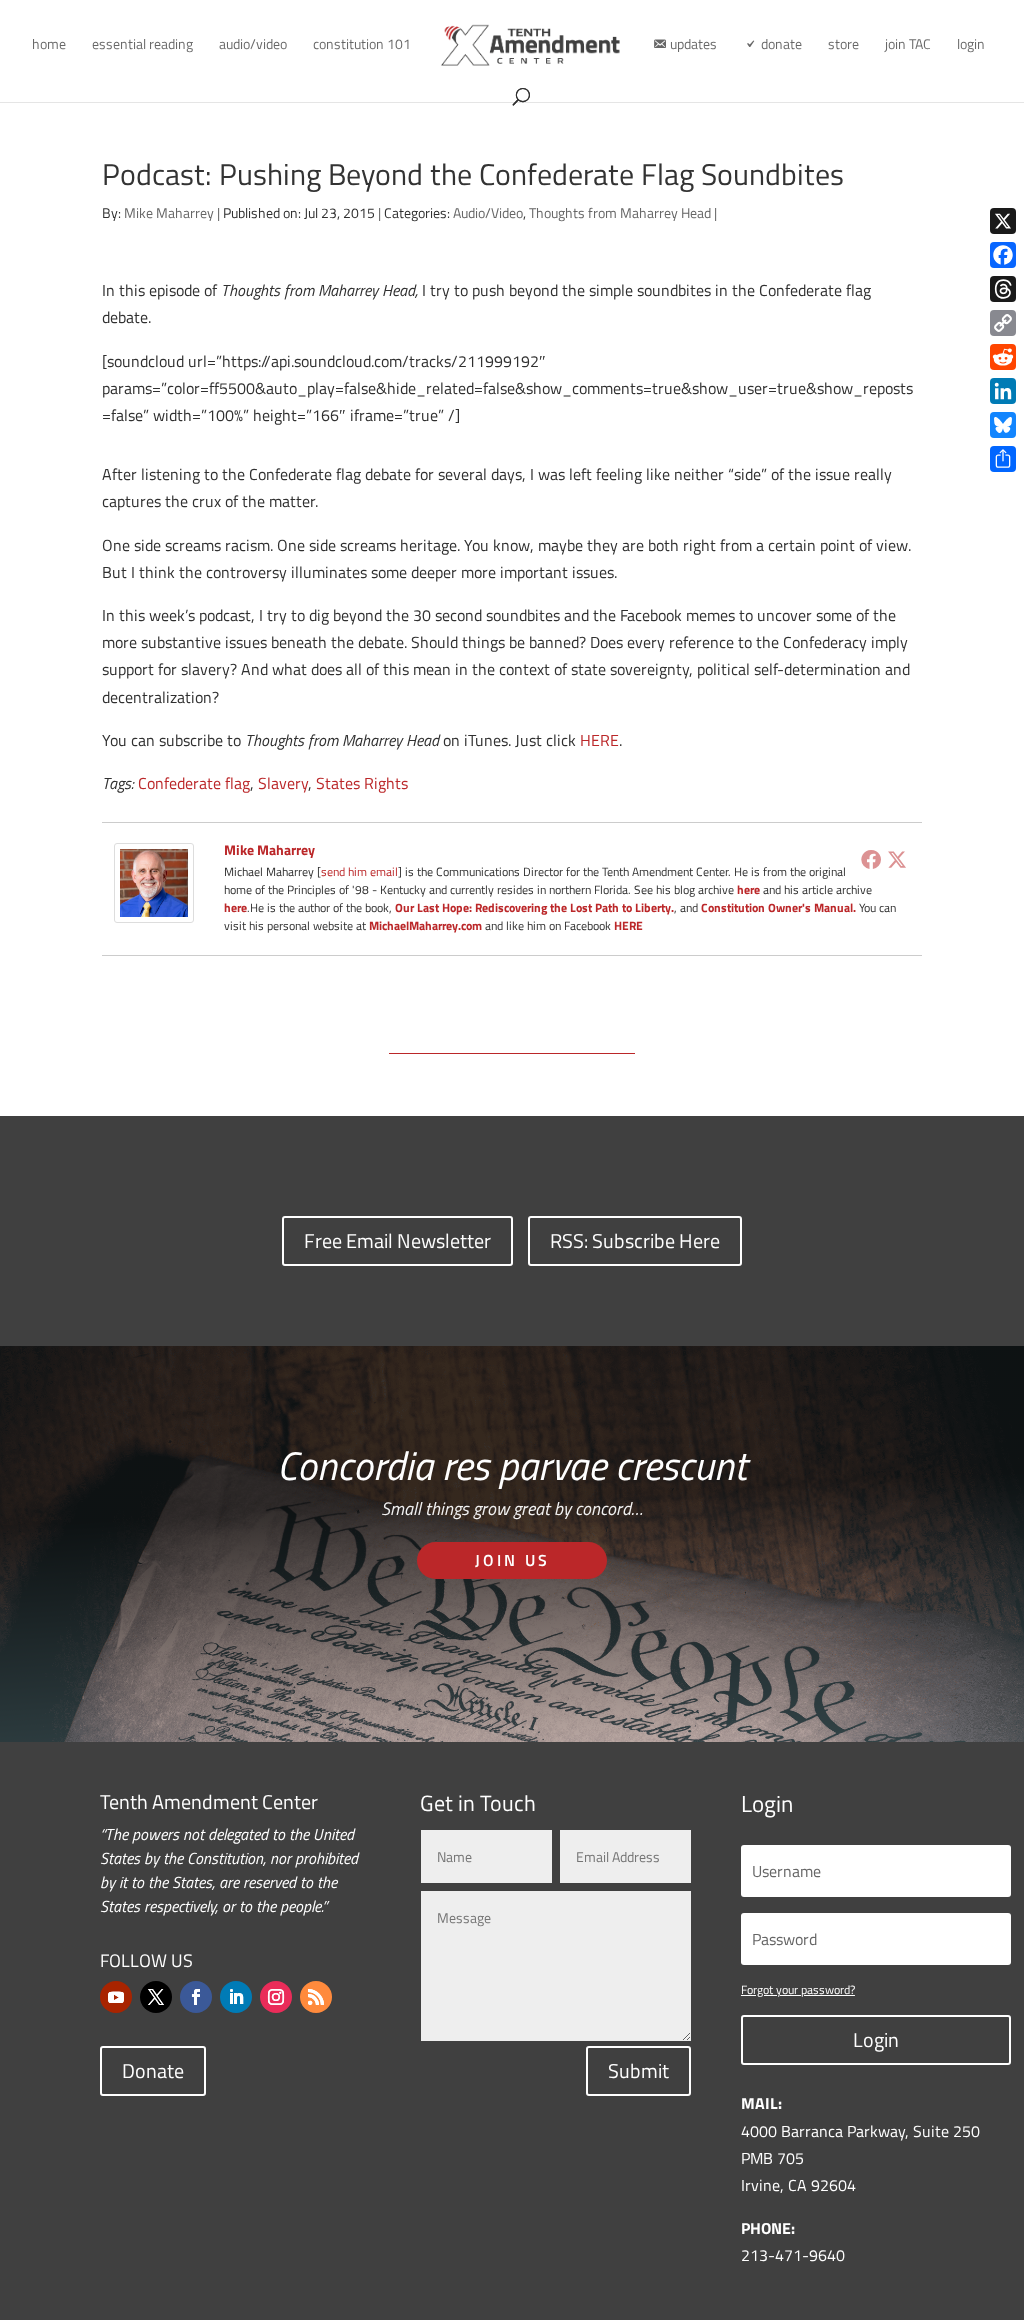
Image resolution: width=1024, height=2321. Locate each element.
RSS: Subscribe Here (635, 1240)
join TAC (908, 45)
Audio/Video (488, 212)
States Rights (362, 783)
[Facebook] (871, 859)
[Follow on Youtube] (116, 1997)
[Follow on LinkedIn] (236, 1997)
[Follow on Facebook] (196, 1997)
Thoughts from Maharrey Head (620, 212)
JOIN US (512, 1560)
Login (876, 2039)
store (843, 45)
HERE (599, 740)
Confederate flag (194, 783)
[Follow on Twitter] (156, 1997)
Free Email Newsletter (397, 1240)
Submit (638, 2070)
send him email (359, 871)
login (971, 45)
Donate (153, 2070)
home (49, 45)
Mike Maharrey (169, 212)
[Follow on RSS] (316, 1997)
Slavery (283, 783)
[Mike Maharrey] (154, 909)
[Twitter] (897, 859)
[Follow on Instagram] (276, 1997)
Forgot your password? (798, 1989)
